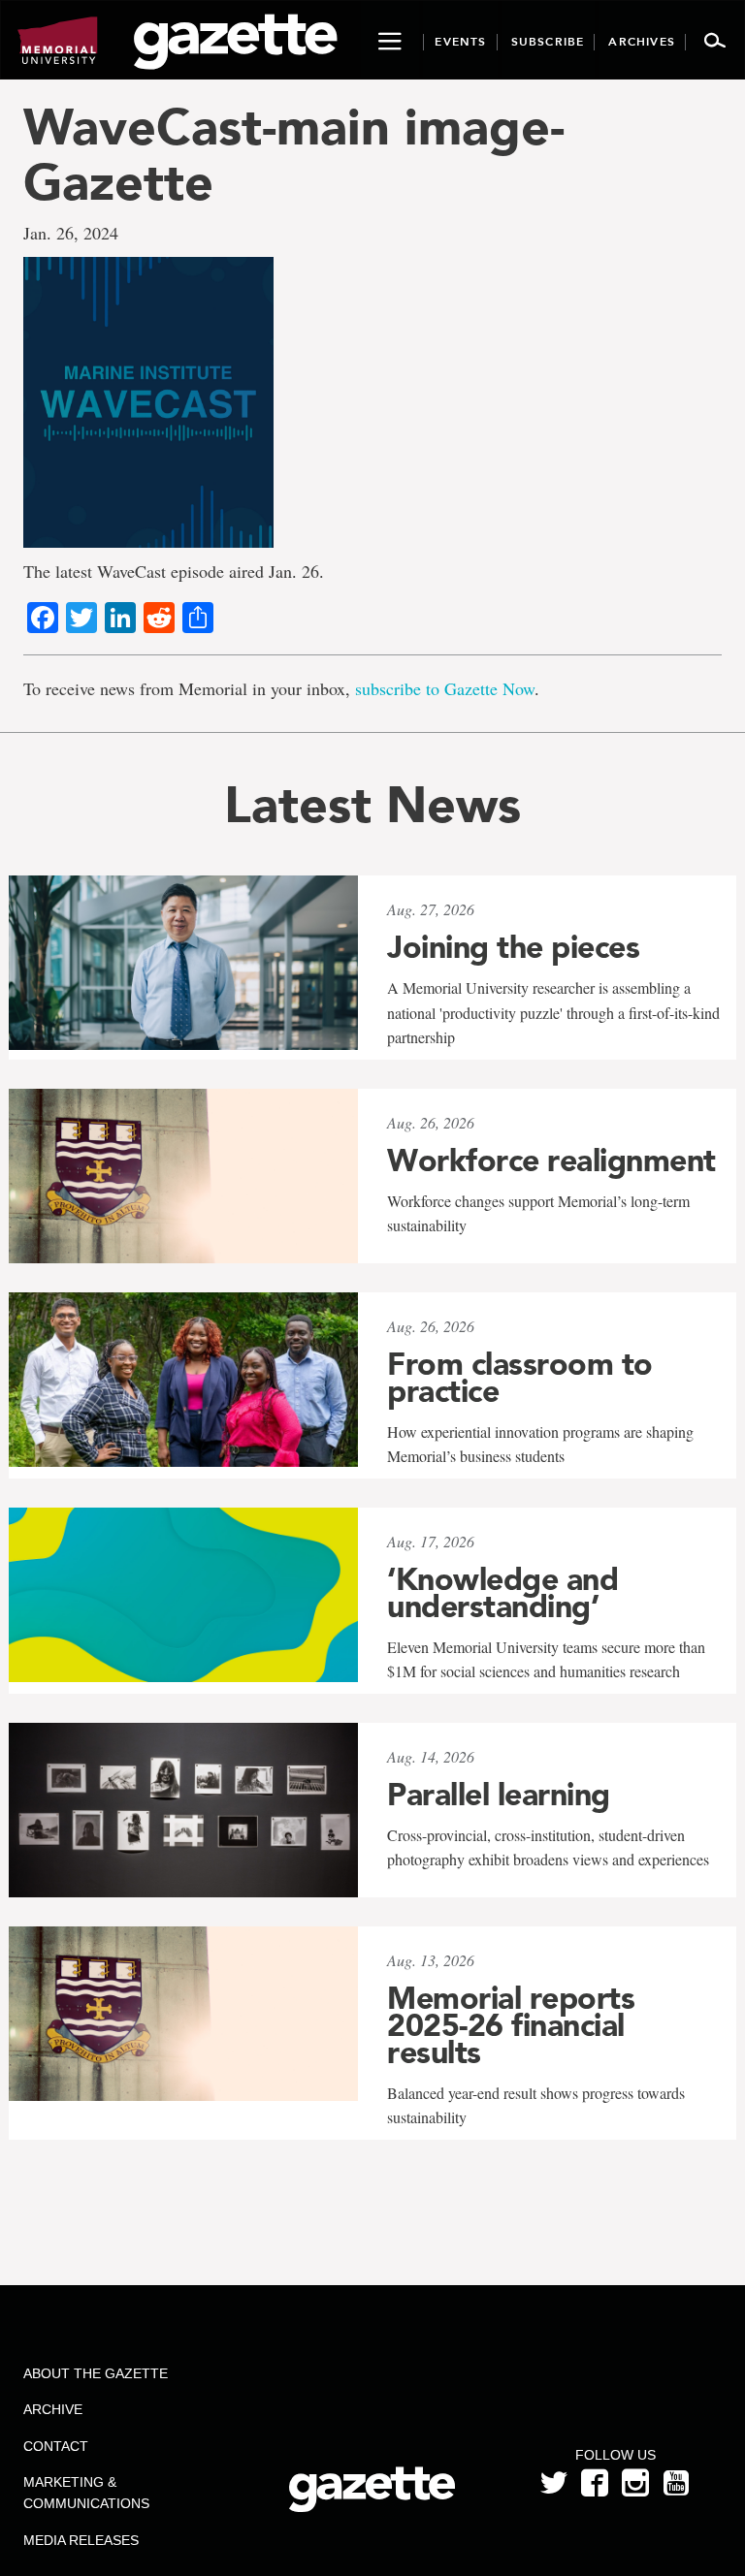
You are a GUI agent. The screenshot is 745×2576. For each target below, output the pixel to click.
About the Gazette (96, 2373)
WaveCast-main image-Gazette (294, 154)
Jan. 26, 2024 (71, 233)
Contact (56, 2446)
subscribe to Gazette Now (445, 688)
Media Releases (81, 2540)
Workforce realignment (551, 1161)
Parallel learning (499, 1795)
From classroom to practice (520, 1378)
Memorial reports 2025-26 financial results (511, 2025)
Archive (53, 2409)
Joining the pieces (513, 947)
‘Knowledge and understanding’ (502, 1593)
